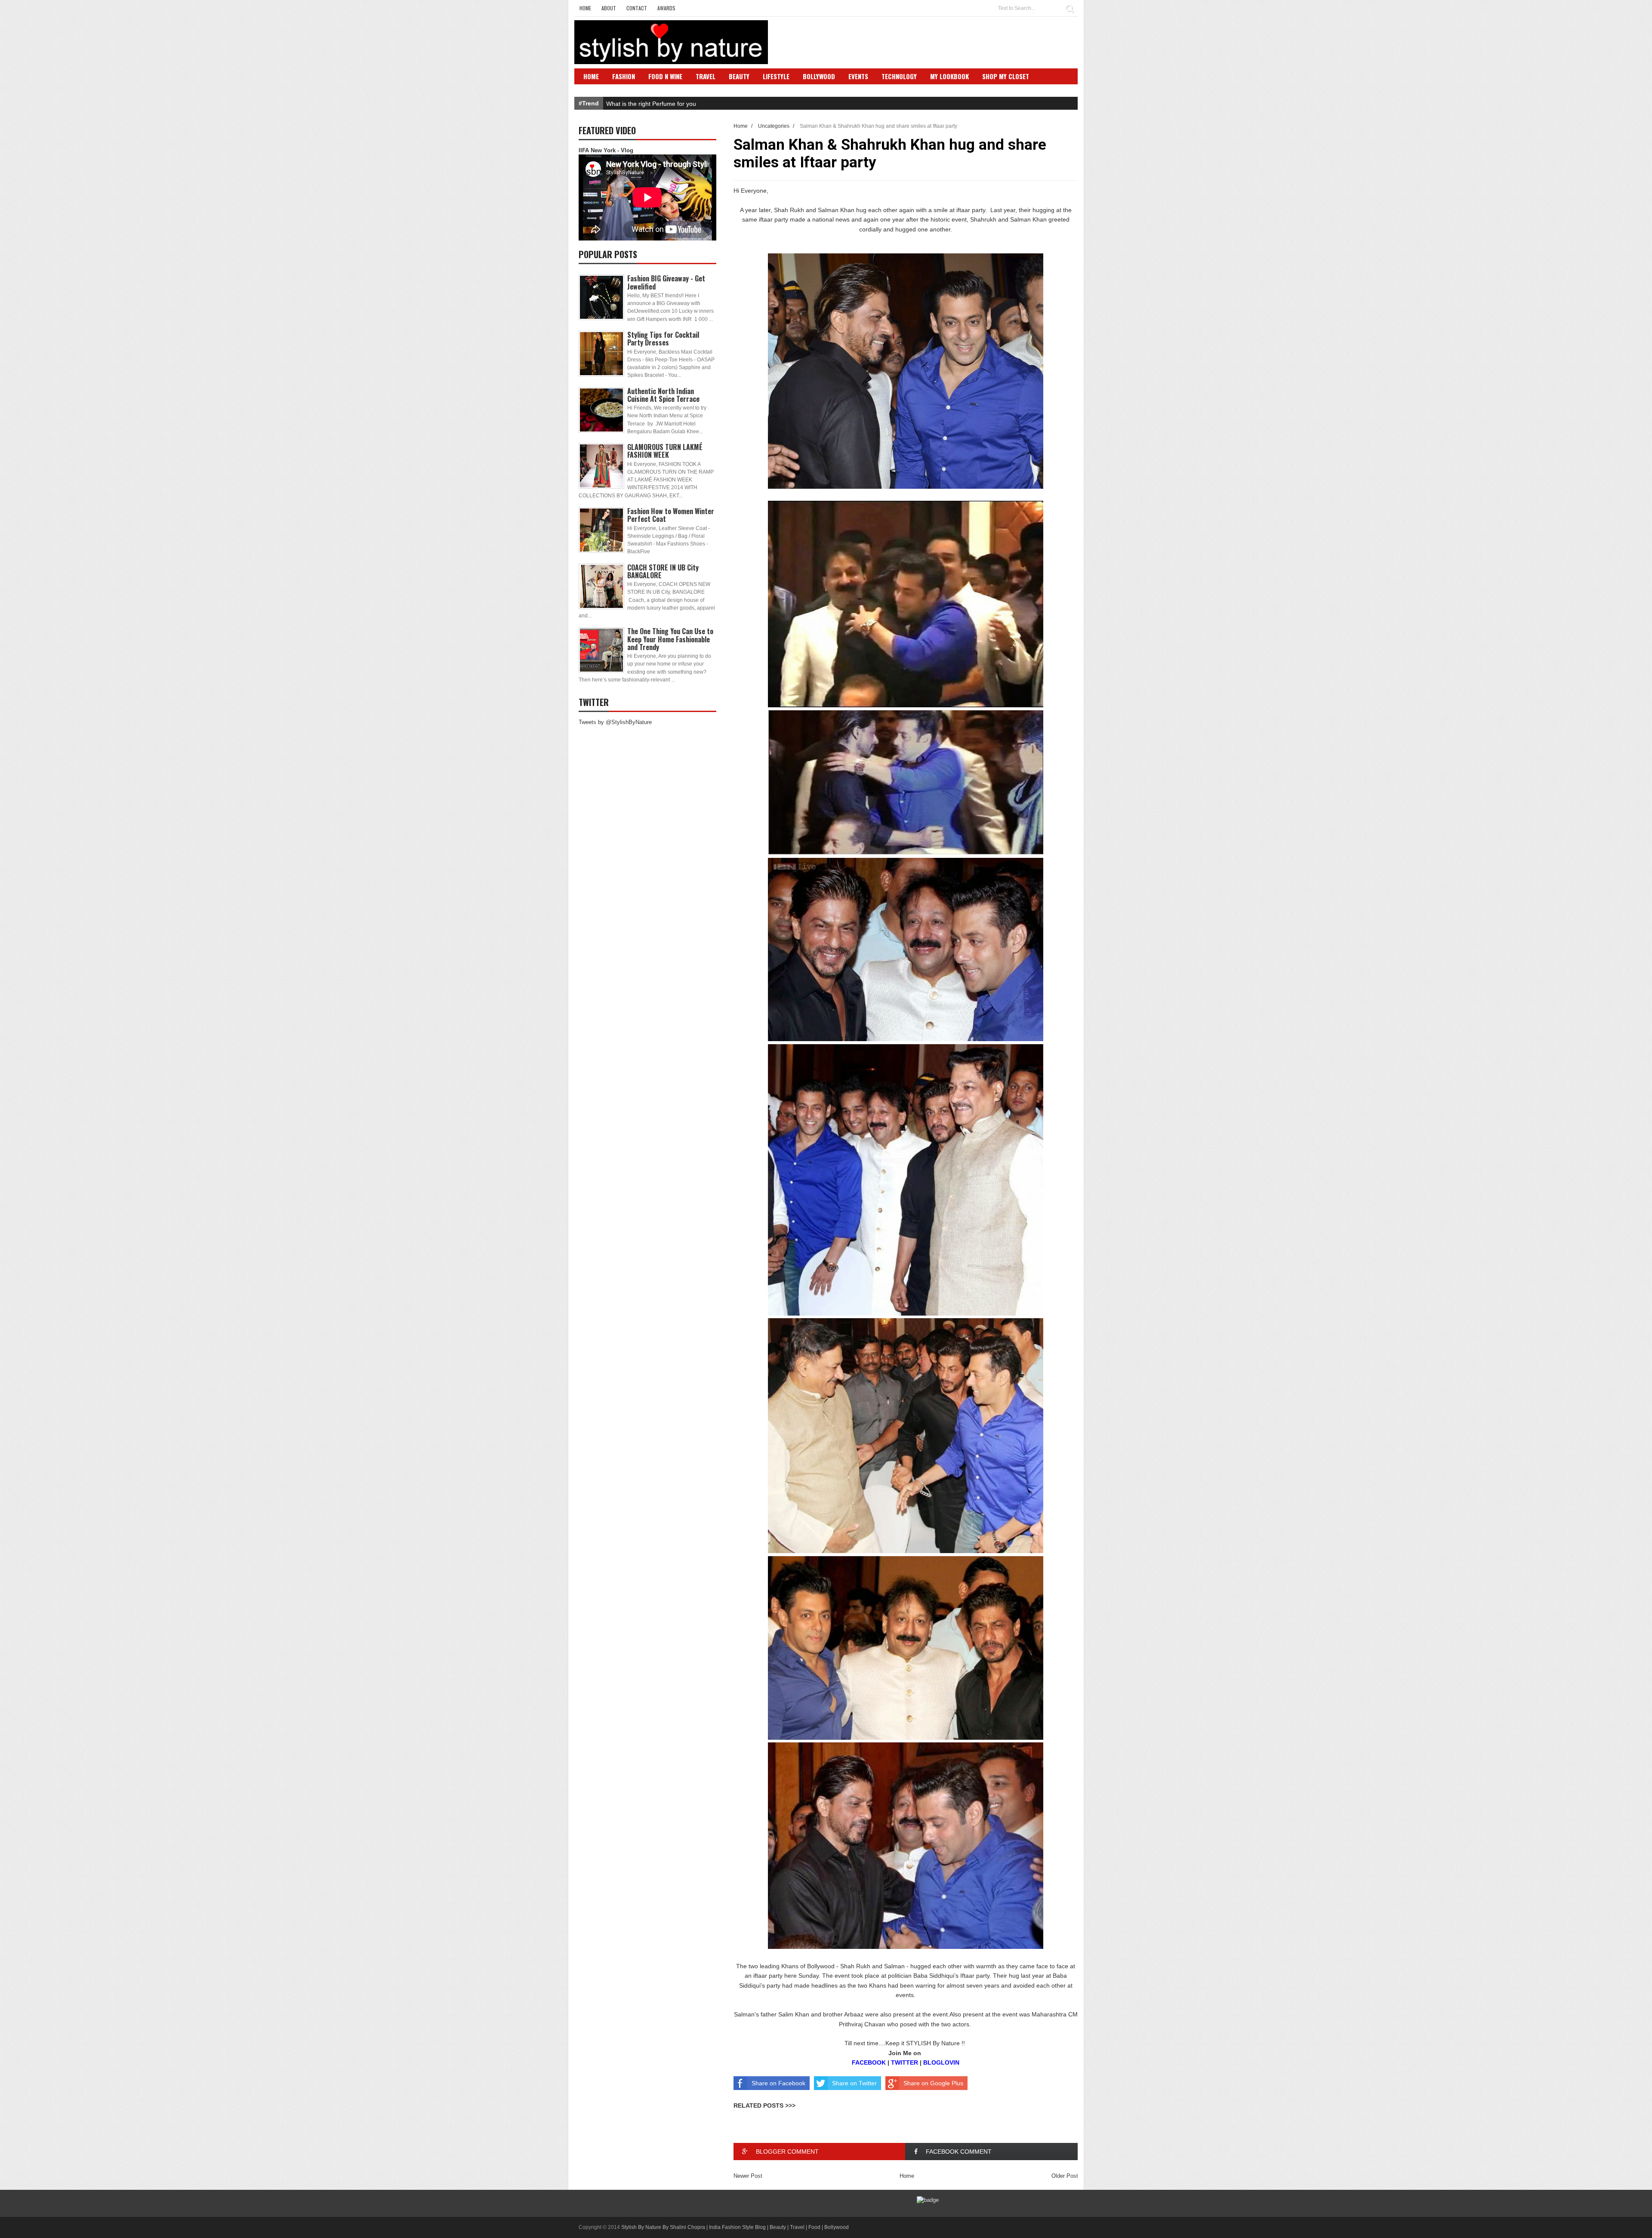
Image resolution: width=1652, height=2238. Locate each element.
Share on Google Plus (933, 2083)
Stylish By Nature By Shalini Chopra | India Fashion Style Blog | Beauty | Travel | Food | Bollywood (735, 2227)
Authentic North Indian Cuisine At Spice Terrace (663, 395)
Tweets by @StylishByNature (615, 722)
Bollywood (819, 76)
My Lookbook (949, 76)
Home (585, 8)
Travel (706, 76)
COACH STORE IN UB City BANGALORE (663, 571)
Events (858, 76)
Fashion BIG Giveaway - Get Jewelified (666, 282)
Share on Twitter (854, 2083)
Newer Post (748, 2176)
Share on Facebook (778, 2083)
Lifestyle (776, 76)
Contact (637, 8)
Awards (666, 8)
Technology (899, 76)
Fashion (624, 76)
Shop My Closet (1006, 76)
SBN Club (597, 89)
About (609, 8)
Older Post (1065, 2176)
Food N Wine (665, 76)
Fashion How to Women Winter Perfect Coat (671, 515)
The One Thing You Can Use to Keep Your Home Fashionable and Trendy (670, 639)
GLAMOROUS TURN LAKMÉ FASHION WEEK (665, 451)
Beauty (739, 76)
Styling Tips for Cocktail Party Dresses (663, 339)
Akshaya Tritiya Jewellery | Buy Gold (655, 104)
